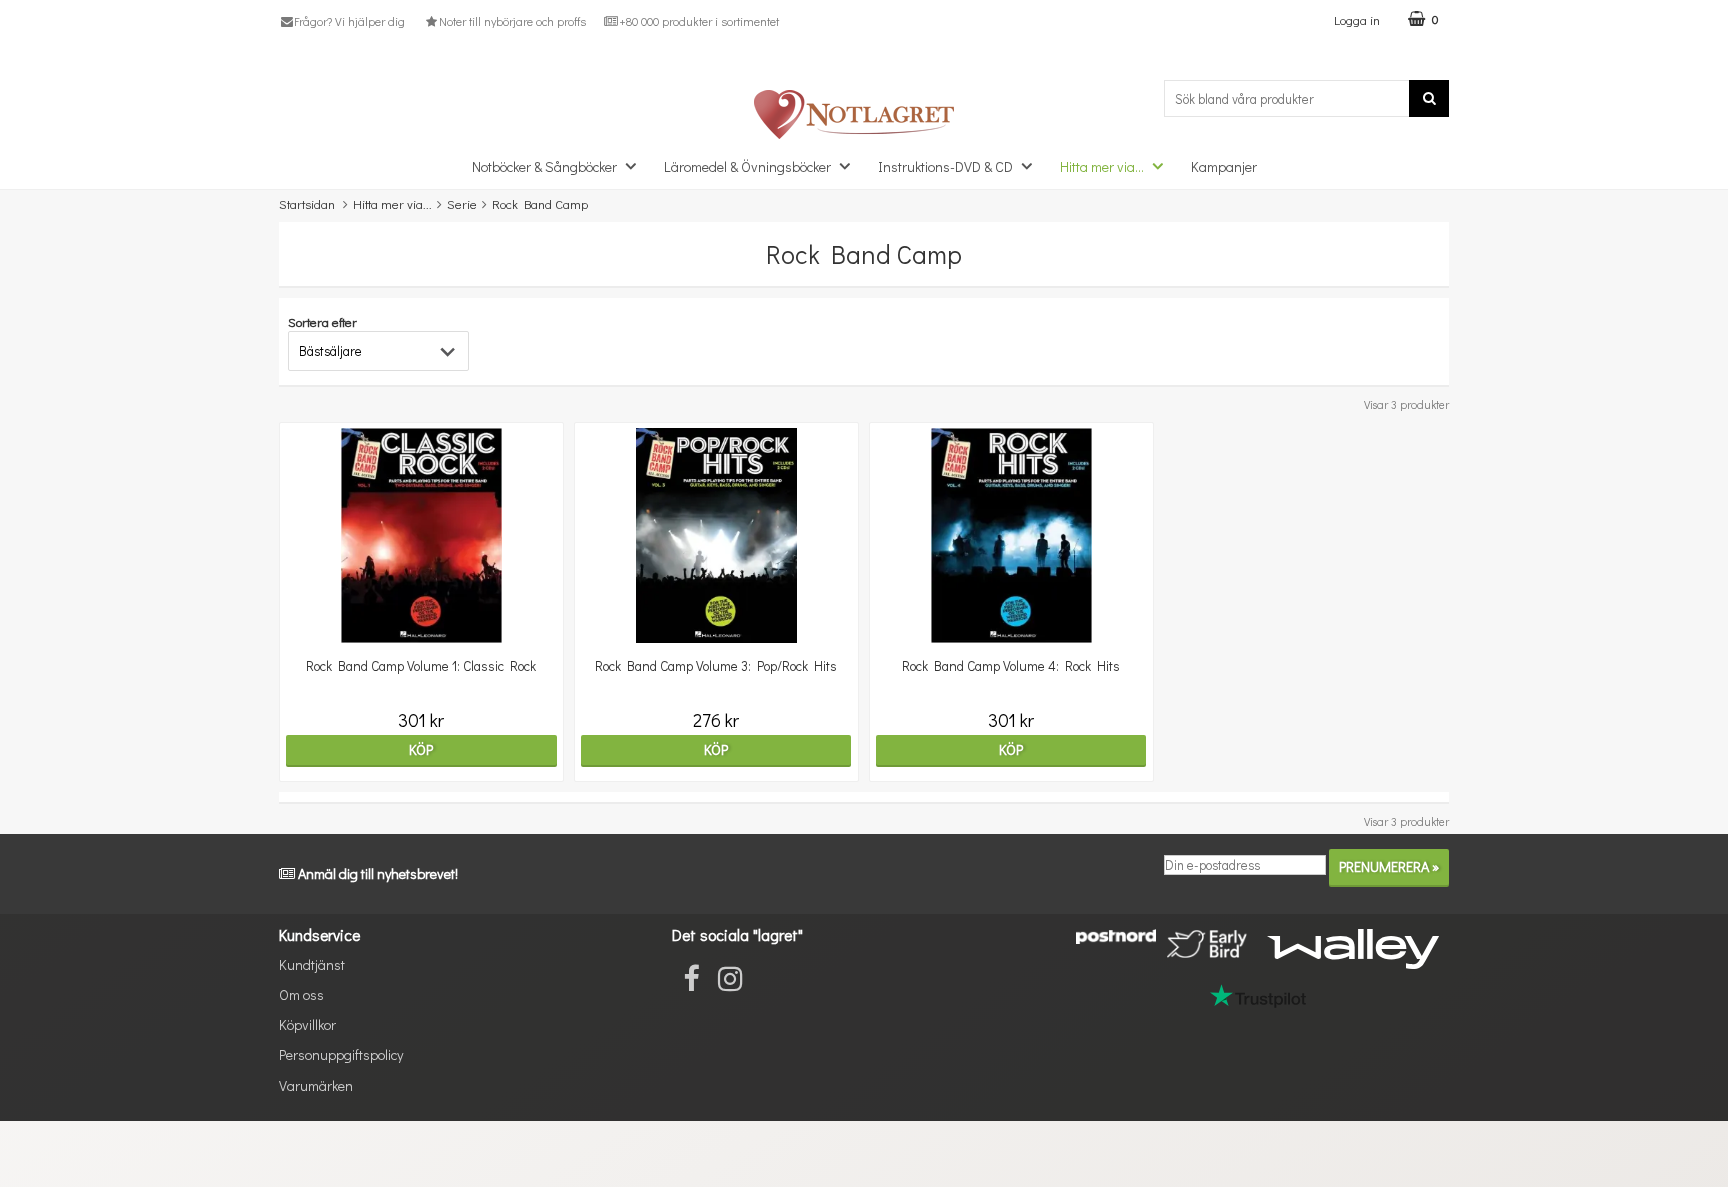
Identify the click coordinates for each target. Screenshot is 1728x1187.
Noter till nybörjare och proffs (512, 21)
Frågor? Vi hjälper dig (349, 21)
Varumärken (316, 1085)
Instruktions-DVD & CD (945, 166)
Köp (421, 749)
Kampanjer (1224, 166)
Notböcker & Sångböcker (544, 166)
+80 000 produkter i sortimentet (699, 21)
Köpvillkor (307, 1024)
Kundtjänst (312, 964)
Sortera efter (322, 321)
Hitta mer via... (1102, 166)
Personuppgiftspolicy (341, 1054)
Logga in (1357, 19)
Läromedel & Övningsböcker (747, 166)
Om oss (301, 994)
